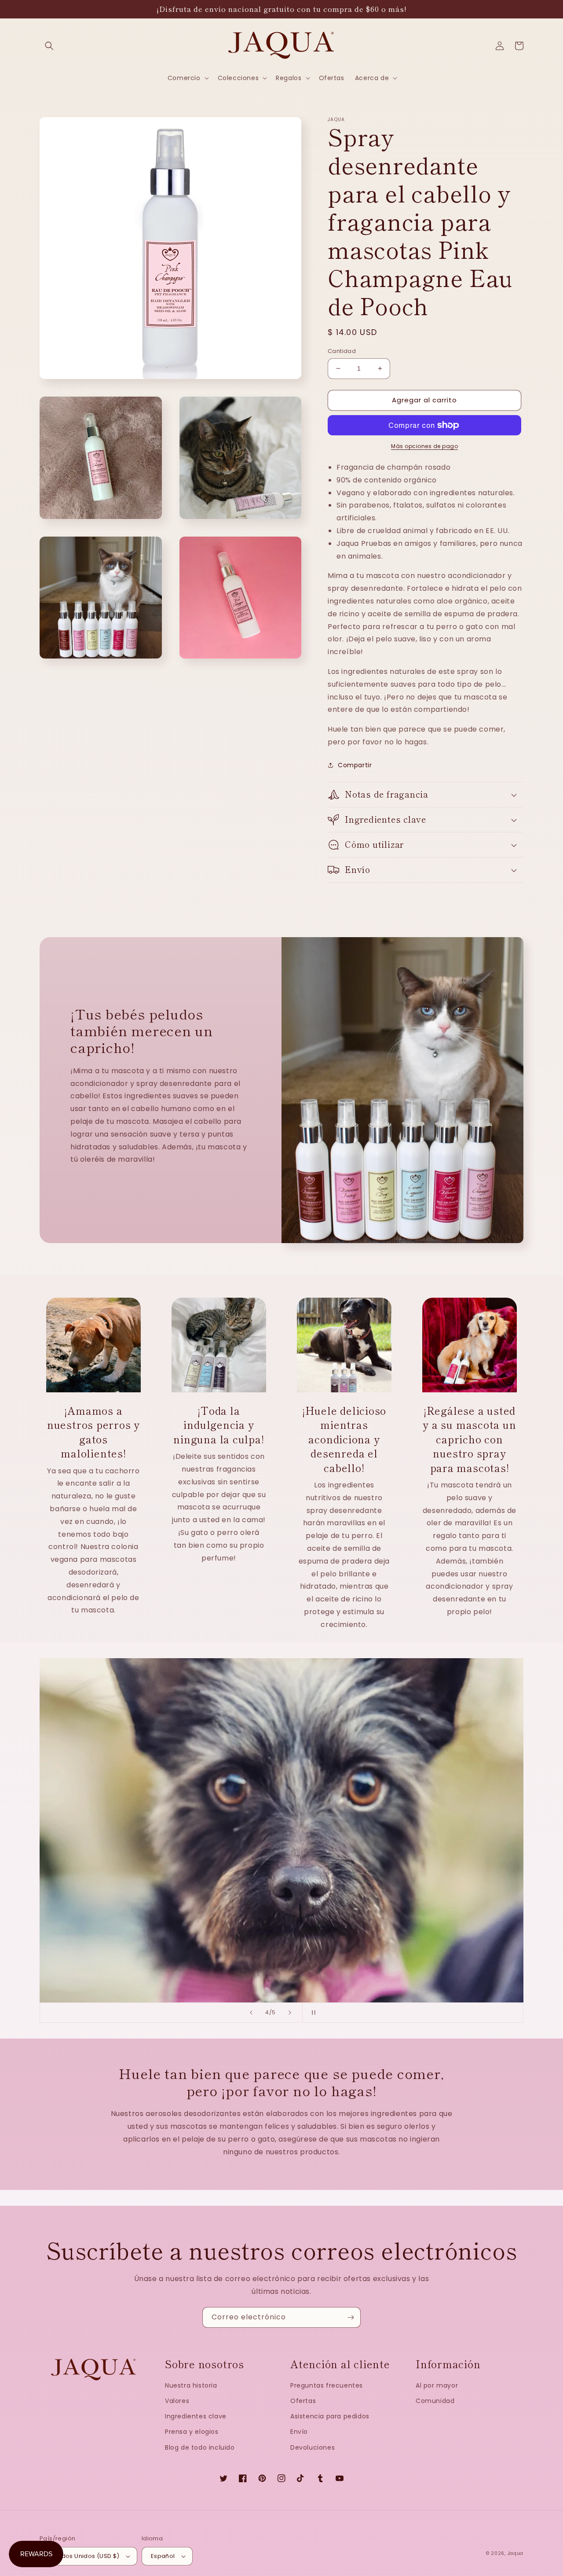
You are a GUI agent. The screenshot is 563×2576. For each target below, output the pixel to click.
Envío (299, 2432)
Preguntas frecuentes (327, 2385)
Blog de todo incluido (200, 2447)
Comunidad (435, 2401)
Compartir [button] (355, 765)
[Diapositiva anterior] (251, 2013)
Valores (177, 2401)
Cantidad (342, 351)
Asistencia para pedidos (330, 2416)
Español (163, 2556)
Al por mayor (437, 2385)
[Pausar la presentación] (312, 2013)
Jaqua (516, 2553)
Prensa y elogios (192, 2432)
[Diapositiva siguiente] (290, 2013)
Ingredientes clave (196, 2416)
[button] (49, 46)
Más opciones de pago (424, 446)
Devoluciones (313, 2447)
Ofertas (303, 2401)
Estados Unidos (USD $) (84, 2556)
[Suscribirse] (351, 2317)
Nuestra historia (191, 2385)
